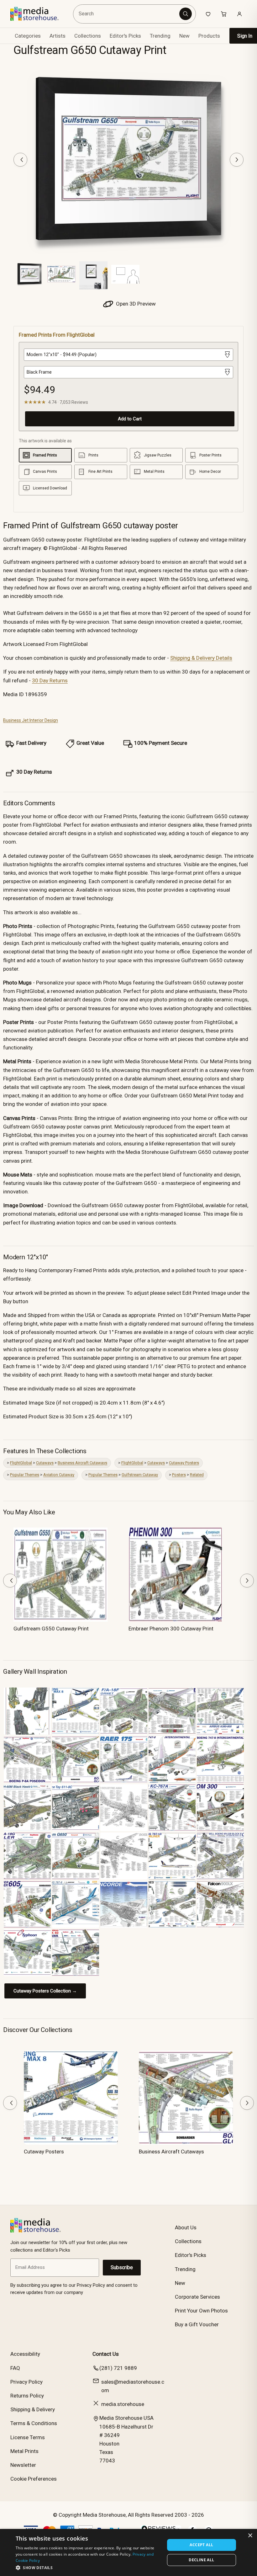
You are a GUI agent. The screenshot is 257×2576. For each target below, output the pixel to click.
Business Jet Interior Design (31, 720)
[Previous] (20, 160)
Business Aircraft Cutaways (82, 1463)
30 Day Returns (50, 680)
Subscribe (122, 2267)
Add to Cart (130, 419)
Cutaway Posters (184, 1463)
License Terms (28, 2437)
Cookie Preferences (34, 2479)
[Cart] (224, 14)
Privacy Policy (26, 2382)
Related (197, 1475)
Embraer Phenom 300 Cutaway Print (171, 1629)
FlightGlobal (21, 1463)
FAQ (15, 2368)
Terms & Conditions (34, 2423)
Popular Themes (25, 1475)
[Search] (186, 14)
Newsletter (23, 2465)
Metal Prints (24, 2451)
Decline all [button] (201, 2560)
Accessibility (25, 2354)
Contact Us (106, 2354)
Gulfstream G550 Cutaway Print (51, 1629)
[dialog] (128, 2552)
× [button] (250, 2536)
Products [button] (209, 36)
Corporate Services (197, 2297)
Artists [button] (58, 36)
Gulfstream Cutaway (140, 1475)
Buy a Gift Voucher (197, 2324)
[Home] (39, 14)
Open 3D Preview (135, 304)
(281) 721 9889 (118, 2368)
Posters (179, 1475)
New (184, 36)
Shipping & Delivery (33, 2409)
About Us (186, 2227)
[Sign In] (239, 14)
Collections (88, 36)
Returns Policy (27, 2396)
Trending (160, 36)
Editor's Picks (125, 36)
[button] (88, 2568)
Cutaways (45, 1463)
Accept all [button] (201, 2545)
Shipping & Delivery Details (201, 658)
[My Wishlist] (208, 14)
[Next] (237, 160)
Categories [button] (28, 36)
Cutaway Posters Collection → (45, 1991)
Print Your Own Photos (201, 2311)
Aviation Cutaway (59, 1475)
